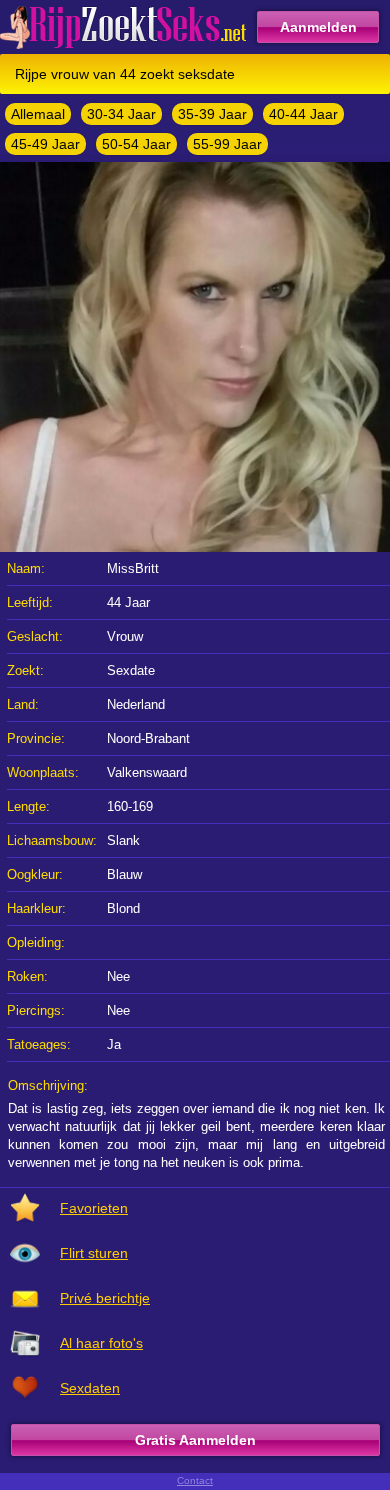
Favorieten (94, 1208)
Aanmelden (318, 27)
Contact (195, 1480)
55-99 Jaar (227, 144)
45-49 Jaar (45, 144)
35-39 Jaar (212, 114)
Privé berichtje (105, 1298)
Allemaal (38, 114)
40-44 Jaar (303, 114)
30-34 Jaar (121, 114)
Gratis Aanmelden (195, 1440)
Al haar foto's (101, 1343)
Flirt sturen (94, 1253)
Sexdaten (90, 1388)
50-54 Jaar (136, 144)
